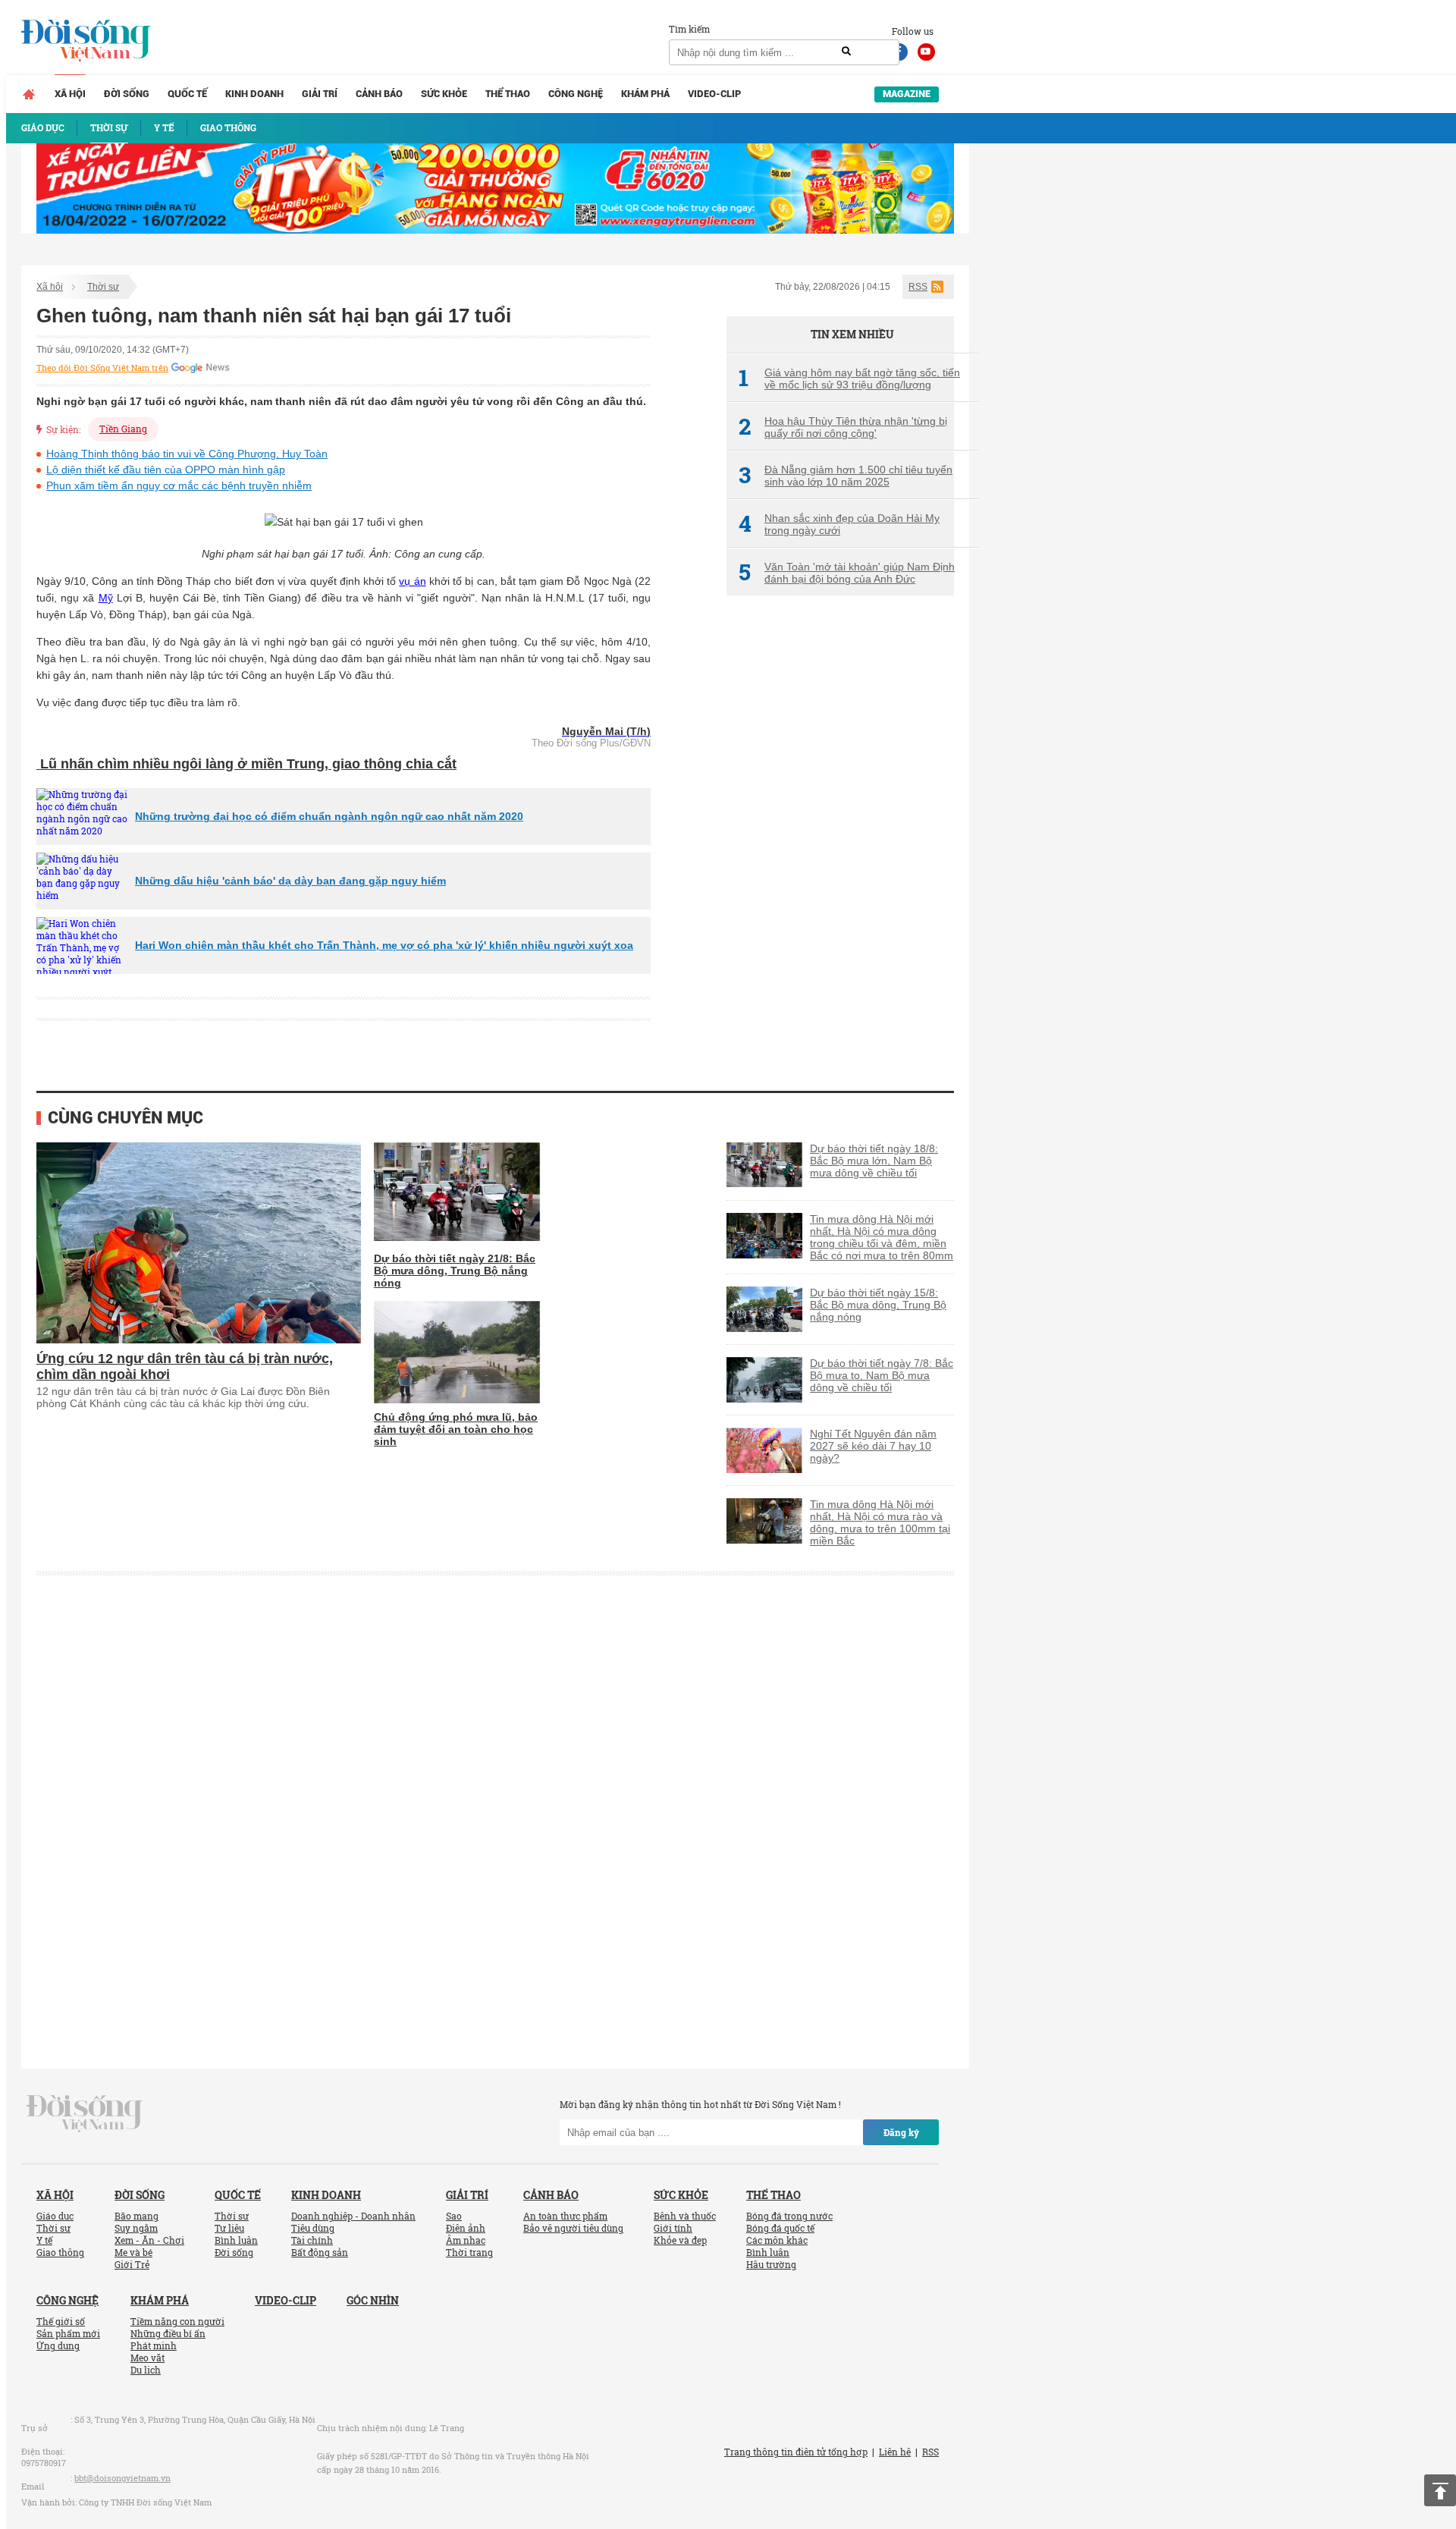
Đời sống (127, 94)
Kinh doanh (254, 94)
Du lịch (146, 2370)
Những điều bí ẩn (168, 2333)
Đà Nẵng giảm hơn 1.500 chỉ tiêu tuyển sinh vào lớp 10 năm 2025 (846, 476)
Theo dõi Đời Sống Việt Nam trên (102, 368)
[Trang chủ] (29, 94)
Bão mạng (136, 2216)
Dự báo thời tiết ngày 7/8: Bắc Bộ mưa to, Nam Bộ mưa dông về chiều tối (882, 1375)
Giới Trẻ (132, 2264)
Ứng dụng (58, 2345)
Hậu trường (771, 2264)
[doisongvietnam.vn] (85, 2113)
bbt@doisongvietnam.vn (122, 2478)
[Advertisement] (840, 861)
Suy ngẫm (136, 2228)
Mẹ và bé (133, 2252)
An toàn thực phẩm (565, 2216)
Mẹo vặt (147, 2358)
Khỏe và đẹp (680, 2240)
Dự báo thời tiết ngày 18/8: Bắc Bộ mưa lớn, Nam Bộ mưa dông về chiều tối (874, 1161)
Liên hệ (895, 2452)
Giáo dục (55, 2216)
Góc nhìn (373, 2300)
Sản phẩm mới (68, 2333)
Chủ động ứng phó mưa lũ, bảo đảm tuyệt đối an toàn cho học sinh (456, 1429)
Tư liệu (229, 2228)
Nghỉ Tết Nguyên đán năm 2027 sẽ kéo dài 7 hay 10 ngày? (873, 1446)
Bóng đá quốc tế (780, 2228)
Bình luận (236, 2240)
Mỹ (106, 598)
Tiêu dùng (313, 2228)
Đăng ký (901, 2132)
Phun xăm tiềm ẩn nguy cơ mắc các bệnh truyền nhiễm (179, 485)
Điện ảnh (466, 2228)
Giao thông (60, 2252)
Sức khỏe (444, 94)
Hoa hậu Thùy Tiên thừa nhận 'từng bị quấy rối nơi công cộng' (843, 427)
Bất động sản (320, 2252)
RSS (918, 287)
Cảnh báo (379, 94)
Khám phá (645, 94)
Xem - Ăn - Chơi (149, 2240)
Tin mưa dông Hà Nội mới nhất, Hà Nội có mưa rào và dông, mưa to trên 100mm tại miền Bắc (880, 1522)
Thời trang (469, 2252)
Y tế (44, 2240)
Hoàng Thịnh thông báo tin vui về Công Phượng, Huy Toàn (187, 454)
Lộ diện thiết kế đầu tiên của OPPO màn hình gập (166, 470)
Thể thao (508, 94)
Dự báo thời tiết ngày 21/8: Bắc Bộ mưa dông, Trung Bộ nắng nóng (455, 1271)
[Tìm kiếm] (846, 52)
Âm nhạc (466, 2240)
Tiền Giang (123, 429)
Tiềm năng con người (177, 2321)
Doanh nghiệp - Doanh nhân (353, 2216)
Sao (454, 2216)
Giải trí (320, 94)
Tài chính (312, 2240)
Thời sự (103, 287)
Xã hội (70, 94)
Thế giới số (61, 2321)
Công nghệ (576, 94)
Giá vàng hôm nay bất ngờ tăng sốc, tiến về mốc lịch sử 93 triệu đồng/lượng (849, 379)
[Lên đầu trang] (1440, 2490)
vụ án (412, 581)
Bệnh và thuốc (685, 2216)
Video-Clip (714, 94)
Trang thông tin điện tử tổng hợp (796, 2452)
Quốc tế (187, 94)
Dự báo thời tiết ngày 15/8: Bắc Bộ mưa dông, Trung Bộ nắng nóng (878, 1305)
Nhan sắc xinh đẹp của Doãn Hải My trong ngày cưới (839, 524)
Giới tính (673, 2228)
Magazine (907, 94)
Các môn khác (777, 2240)
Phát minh (154, 2345)
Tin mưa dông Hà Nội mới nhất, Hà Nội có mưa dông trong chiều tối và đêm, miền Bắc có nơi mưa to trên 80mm (882, 1237)
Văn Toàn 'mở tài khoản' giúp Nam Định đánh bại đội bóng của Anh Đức (847, 573)
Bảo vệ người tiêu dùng (573, 2228)
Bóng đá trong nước (789, 2216)
